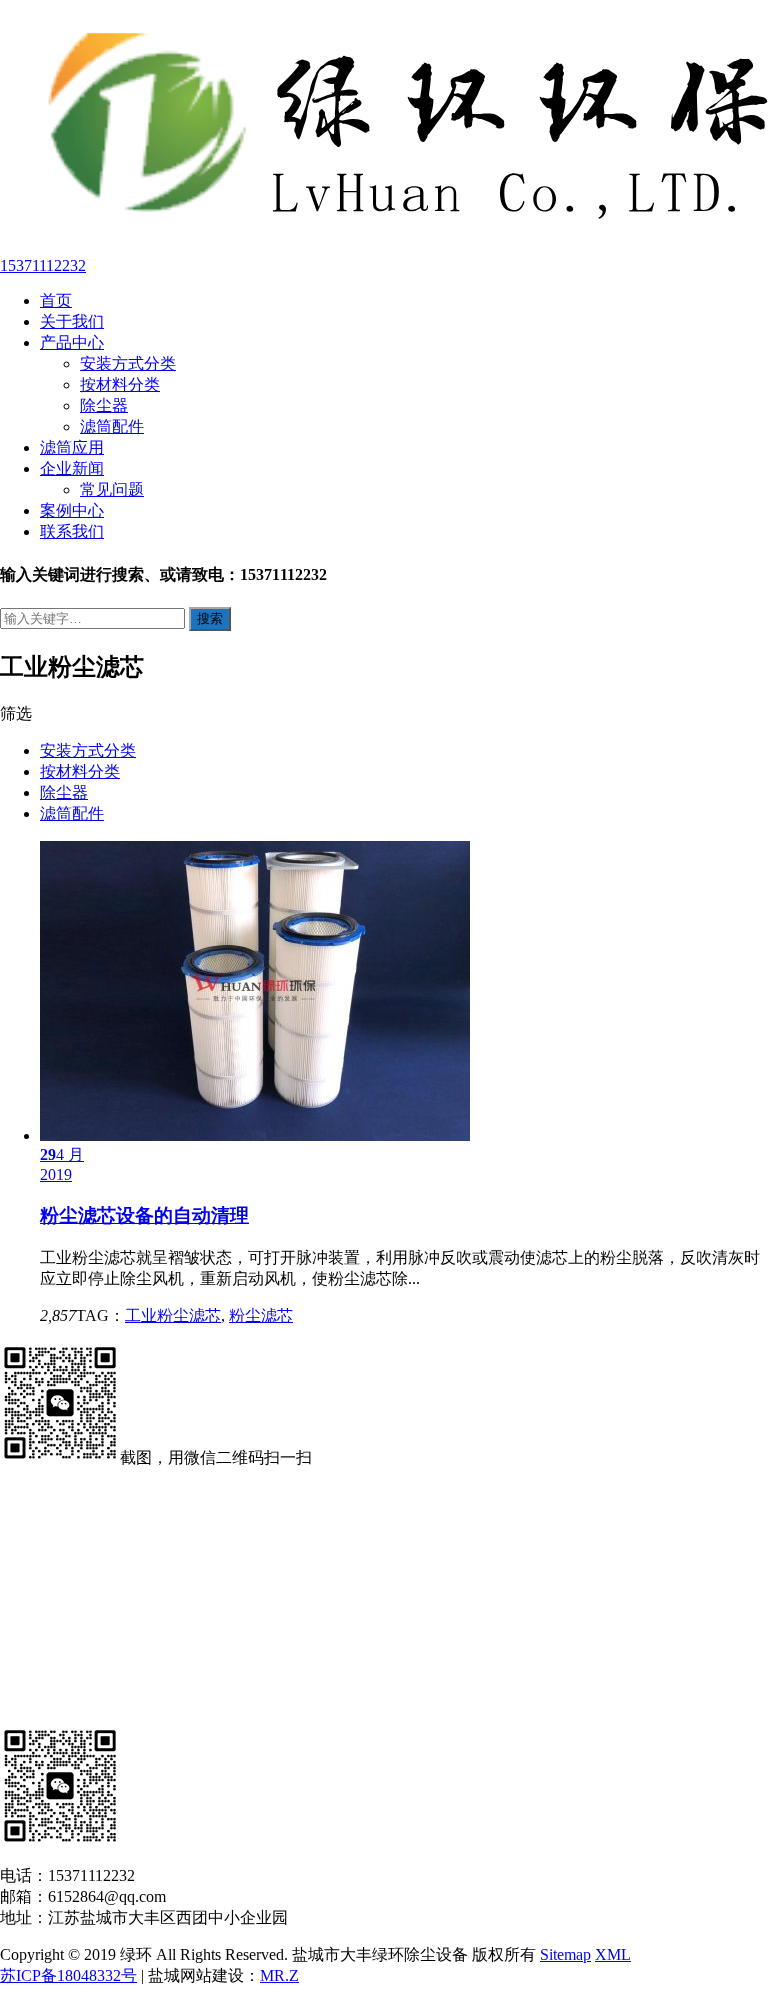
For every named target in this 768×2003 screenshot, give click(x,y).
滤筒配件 (112, 426)
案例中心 (72, 510)
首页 (56, 300)
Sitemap (565, 1954)
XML (613, 1954)
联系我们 (72, 531)
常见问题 (112, 489)
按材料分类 (120, 384)
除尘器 (104, 405)
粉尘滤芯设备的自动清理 (144, 1215)
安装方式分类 (128, 363)
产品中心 (72, 342)
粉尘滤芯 (261, 1315)
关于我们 (72, 321)
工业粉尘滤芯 (173, 1315)
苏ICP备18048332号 (68, 1975)
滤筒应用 (72, 447)
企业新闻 (72, 468)
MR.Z (279, 1975)
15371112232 (43, 265)
